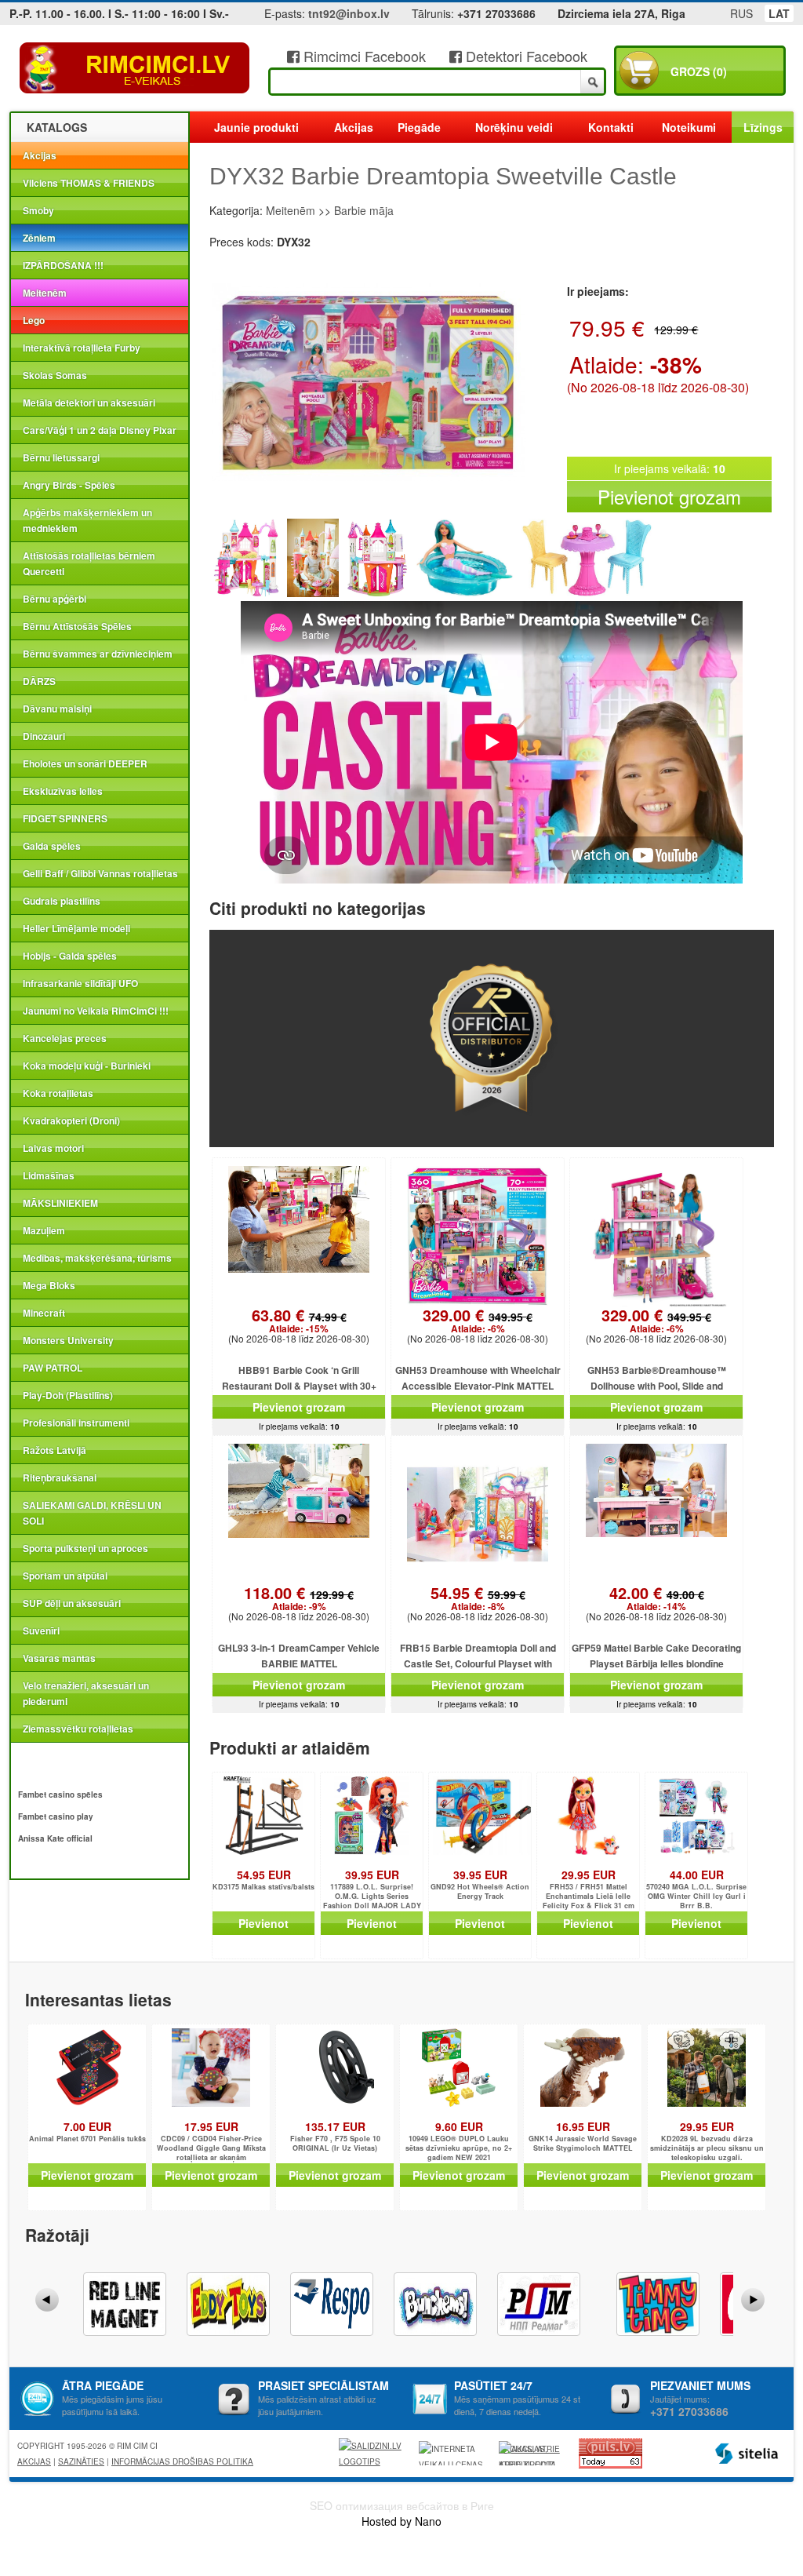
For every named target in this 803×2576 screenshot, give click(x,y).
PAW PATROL (53, 1368)
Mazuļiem (44, 1230)
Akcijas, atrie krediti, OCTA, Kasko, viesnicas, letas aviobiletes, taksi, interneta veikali (529, 2454)
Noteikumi (689, 127)
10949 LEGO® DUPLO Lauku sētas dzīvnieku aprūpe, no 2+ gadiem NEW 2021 (459, 2148)
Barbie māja (364, 210)
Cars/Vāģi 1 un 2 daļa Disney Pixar (100, 430)
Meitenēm (45, 293)
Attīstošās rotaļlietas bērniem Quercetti (89, 563)
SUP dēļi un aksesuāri (72, 1603)
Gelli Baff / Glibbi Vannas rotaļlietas (100, 873)
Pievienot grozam (669, 496)
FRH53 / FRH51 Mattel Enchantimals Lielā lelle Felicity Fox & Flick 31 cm (589, 1896)
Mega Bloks (49, 1285)
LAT (779, 13)
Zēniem (39, 238)
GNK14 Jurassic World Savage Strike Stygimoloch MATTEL (583, 2144)
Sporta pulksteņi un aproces (85, 1548)
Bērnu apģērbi (55, 599)
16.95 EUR (583, 2126)
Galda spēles (52, 846)
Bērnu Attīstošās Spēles (77, 626)
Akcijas (40, 155)
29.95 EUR (589, 1875)
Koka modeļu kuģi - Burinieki (87, 1066)
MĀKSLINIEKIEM (60, 1203)
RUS (741, 13)
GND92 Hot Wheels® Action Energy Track (480, 1892)
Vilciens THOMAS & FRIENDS (89, 183)
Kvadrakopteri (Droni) (71, 1120)
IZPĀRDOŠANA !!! (63, 265)
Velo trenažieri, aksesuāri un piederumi (86, 1693)
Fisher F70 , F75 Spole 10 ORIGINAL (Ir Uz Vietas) (335, 2144)
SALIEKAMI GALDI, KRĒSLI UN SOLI (92, 1513)
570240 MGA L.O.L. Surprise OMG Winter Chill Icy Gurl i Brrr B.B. (696, 1896)
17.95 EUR (211, 2126)
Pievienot (263, 1923)
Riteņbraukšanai (60, 1477)
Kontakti (611, 127)
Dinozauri (44, 736)
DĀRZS (39, 681)
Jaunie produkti (256, 127)
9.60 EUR (459, 2126)
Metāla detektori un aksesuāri (89, 403)
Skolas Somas (55, 375)
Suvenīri (41, 1630)
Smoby (38, 210)
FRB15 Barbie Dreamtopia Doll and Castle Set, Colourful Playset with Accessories (478, 1663)
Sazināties (81, 2461)
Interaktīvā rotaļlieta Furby (82, 348)
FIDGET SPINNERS (65, 818)
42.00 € (657, 1599)
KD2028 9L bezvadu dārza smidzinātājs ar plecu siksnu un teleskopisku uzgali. (707, 2148)
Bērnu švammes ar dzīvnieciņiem (98, 654)
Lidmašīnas (49, 1175)
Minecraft (44, 1313)
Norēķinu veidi (514, 127)
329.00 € (478, 1321)
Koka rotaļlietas (58, 1093)
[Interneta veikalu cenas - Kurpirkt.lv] (453, 2453)
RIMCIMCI (135, 68)
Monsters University (68, 1340)
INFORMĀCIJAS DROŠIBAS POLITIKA (182, 2461)
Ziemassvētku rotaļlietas (78, 1729)
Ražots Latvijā (55, 1450)
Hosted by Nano (401, 2521)
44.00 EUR (697, 1875)
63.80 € (299, 1321)
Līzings (763, 127)
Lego (34, 320)
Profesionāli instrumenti (76, 1423)
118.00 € (299, 1599)
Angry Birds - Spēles (69, 485)
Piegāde (419, 127)
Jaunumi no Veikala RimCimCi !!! (96, 1011)
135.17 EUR (335, 2126)
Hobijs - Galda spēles (70, 956)
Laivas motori (53, 1148)
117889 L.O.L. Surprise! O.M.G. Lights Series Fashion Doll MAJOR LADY (372, 1896)
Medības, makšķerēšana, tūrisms (97, 1258)
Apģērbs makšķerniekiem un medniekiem (87, 520)
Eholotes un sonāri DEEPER (85, 763)
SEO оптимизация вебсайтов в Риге (402, 2505)
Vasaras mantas (59, 1658)
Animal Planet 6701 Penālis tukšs (87, 2139)
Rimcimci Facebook (363, 56)
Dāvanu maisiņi (57, 709)
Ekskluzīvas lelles (63, 791)
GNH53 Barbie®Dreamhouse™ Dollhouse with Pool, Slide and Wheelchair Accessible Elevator (656, 1386)
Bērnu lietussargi (61, 457)
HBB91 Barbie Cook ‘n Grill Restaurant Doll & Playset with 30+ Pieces (299, 1386)
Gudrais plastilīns (62, 901)
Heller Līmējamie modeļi (76, 928)
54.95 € (478, 1599)
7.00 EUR (87, 2126)
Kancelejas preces (65, 1038)
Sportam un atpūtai (65, 1576)
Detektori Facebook (525, 56)
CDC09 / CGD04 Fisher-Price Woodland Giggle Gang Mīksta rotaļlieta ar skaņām (211, 2148)
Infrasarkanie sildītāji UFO (80, 983)
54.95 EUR (264, 1875)
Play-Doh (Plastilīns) (68, 1395)
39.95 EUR (372, 1875)
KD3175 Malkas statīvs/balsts (263, 1887)
